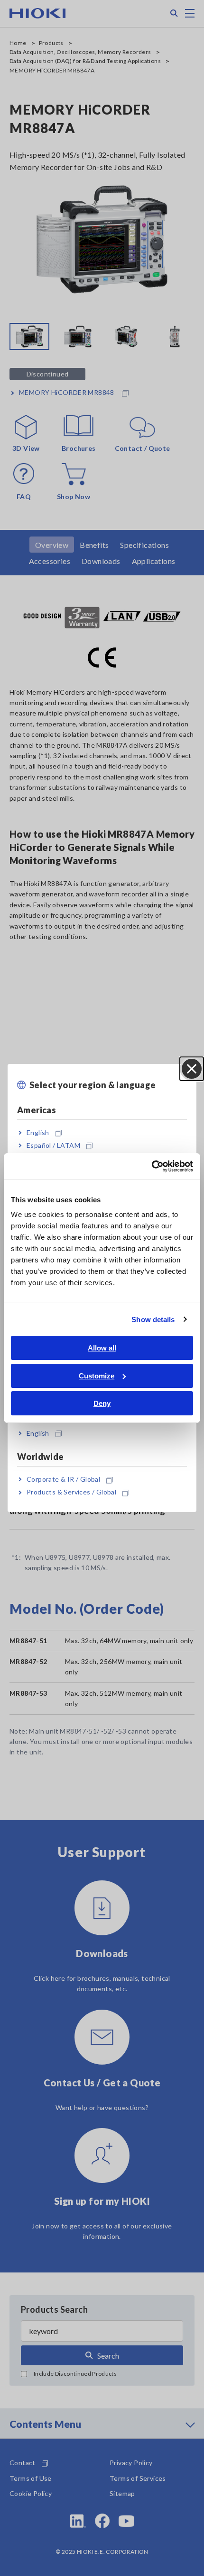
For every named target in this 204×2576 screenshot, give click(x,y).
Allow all (102, 1348)
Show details (153, 1319)
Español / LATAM (53, 1145)
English (38, 1132)
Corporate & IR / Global (63, 1479)
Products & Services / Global (71, 1492)
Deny (102, 1403)
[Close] (192, 1069)
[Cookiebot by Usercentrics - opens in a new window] (152, 1166)
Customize (97, 1376)
